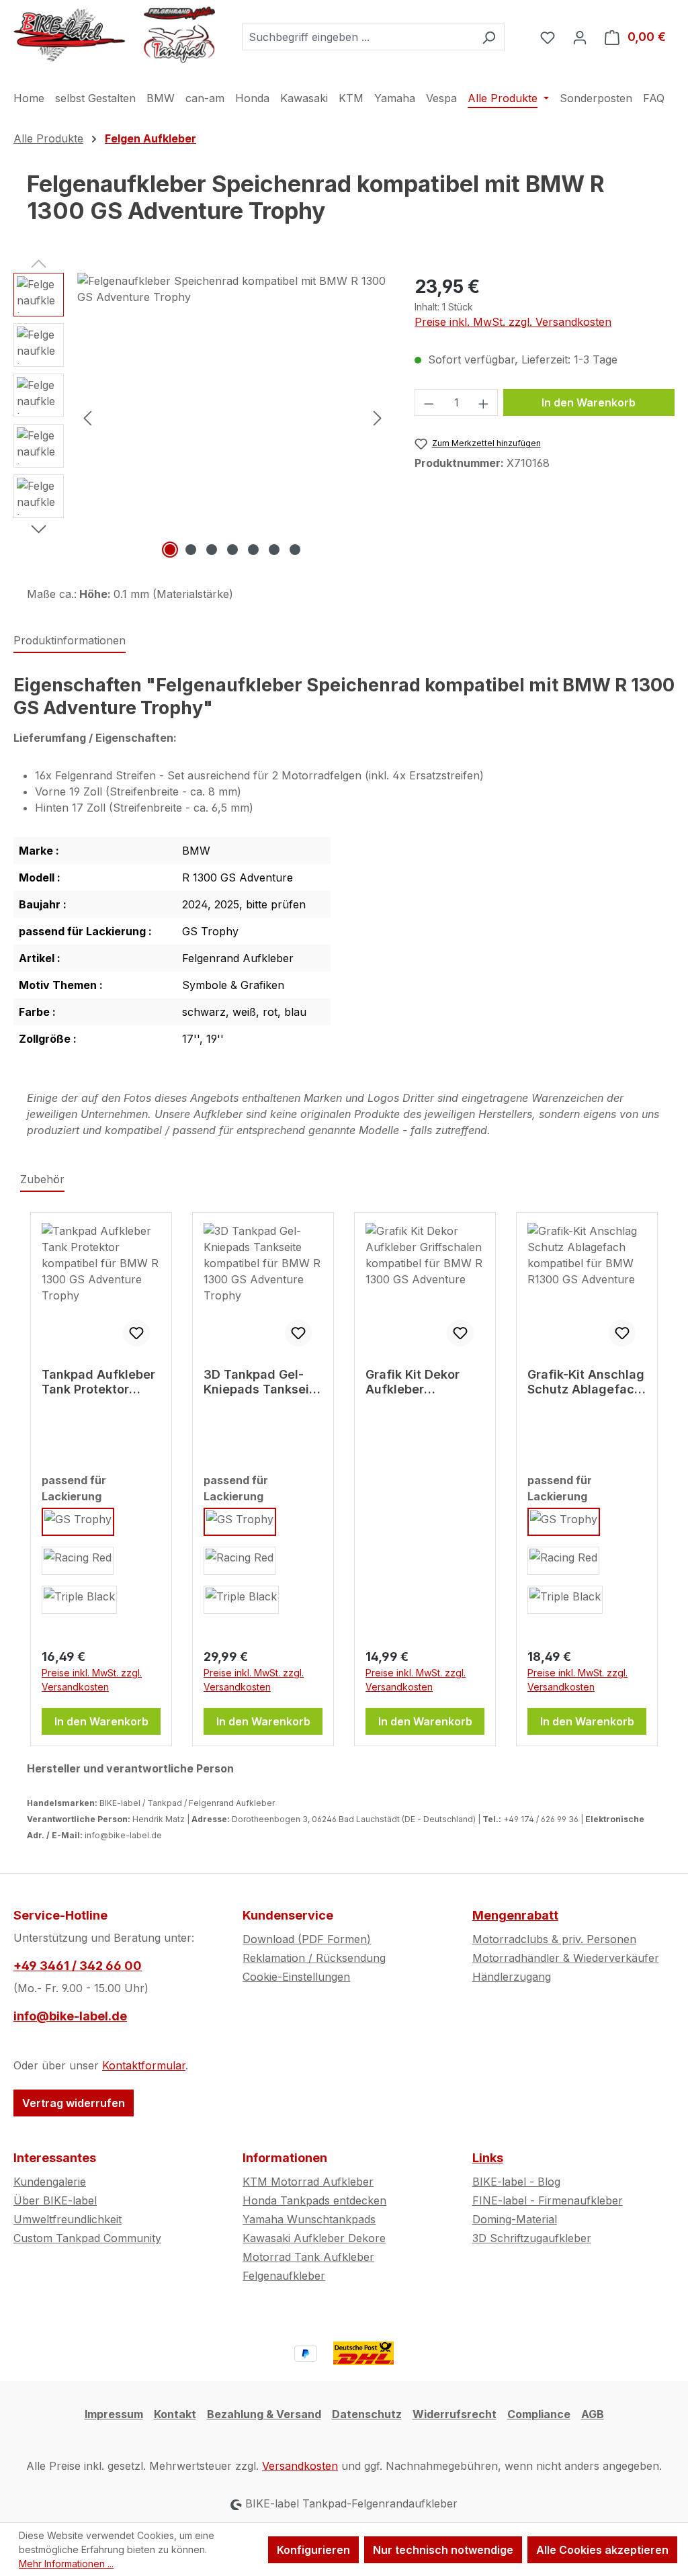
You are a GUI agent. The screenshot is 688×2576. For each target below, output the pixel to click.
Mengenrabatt (515, 1915)
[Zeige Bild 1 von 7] (170, 550)
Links (488, 2158)
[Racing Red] (78, 1561)
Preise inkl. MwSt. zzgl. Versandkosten (513, 322)
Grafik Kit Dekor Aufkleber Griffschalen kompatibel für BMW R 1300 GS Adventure (413, 1382)
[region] (201, 417)
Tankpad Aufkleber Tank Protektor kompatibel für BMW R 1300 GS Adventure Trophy (98, 1382)
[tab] (70, 641)
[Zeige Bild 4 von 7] (232, 550)
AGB (593, 2414)
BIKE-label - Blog (516, 2182)
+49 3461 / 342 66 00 (78, 1966)
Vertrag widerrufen (74, 2103)
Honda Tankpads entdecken (314, 2200)
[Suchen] (489, 37)
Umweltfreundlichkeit (68, 2219)
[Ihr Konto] (580, 37)
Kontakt (175, 2414)
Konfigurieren (313, 2550)
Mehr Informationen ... (66, 2564)
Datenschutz (367, 2414)
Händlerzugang (512, 1977)
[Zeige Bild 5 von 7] (253, 550)
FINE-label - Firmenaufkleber (548, 2200)
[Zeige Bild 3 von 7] (212, 550)
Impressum (114, 2414)
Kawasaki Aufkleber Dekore (314, 2238)
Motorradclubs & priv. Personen (554, 1939)
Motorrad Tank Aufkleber (308, 2257)
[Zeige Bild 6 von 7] (274, 550)
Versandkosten (300, 2466)
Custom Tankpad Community (87, 2238)
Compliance (539, 2414)
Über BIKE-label (55, 2200)
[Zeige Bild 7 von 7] (295, 550)
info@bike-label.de (70, 2016)
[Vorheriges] (87, 417)
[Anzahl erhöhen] (484, 402)
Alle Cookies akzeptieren (602, 2550)
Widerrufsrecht (455, 2414)
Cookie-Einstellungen (296, 1977)
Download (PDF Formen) (307, 1939)
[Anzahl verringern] (429, 402)
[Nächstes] (378, 417)
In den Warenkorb (589, 402)
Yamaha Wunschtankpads (309, 2219)
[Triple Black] (79, 1600)
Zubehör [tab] (42, 1179)
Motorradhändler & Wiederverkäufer (566, 1958)
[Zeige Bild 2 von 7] (191, 550)
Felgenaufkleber (284, 2276)
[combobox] (358, 37)
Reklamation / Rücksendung (314, 1958)
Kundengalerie (50, 2182)
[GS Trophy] (78, 1522)
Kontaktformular (144, 2065)
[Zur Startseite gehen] (114, 34)
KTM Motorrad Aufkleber (308, 2182)
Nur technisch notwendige (443, 2550)
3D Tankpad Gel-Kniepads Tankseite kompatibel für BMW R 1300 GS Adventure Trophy (262, 1382)
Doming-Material (515, 2219)
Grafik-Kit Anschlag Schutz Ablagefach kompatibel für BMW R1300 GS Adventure (586, 1382)
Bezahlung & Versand (264, 2414)
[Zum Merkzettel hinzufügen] (136, 1333)
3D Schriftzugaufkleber (532, 2238)
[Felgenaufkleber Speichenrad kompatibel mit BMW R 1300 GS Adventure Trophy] (232, 417)
